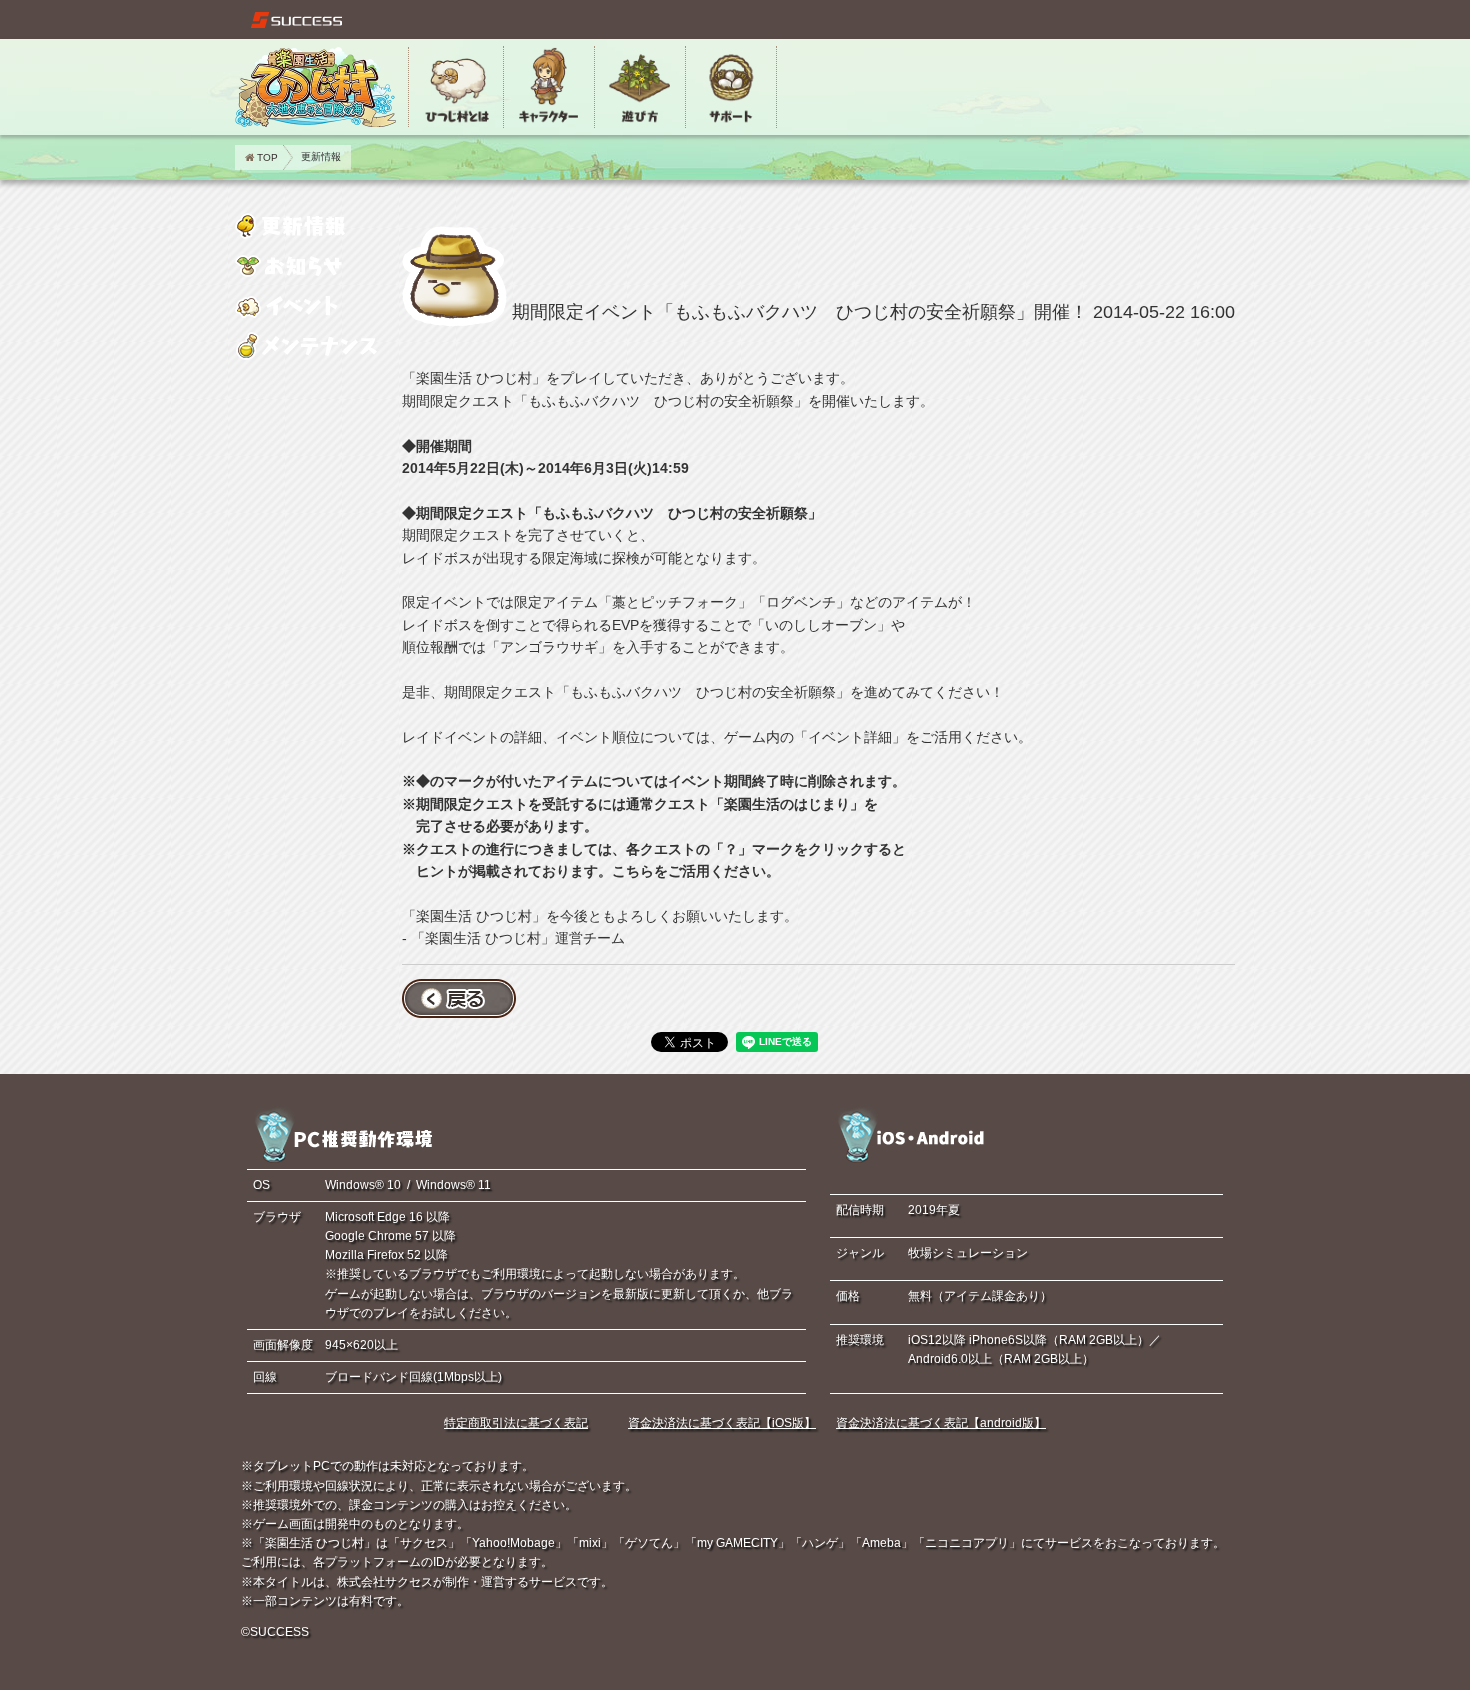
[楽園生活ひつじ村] (315, 87)
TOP (267, 157)
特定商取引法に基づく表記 (516, 1423)
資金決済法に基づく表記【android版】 (941, 1423)
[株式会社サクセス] (297, 20)
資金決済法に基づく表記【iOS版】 (722, 1423)
